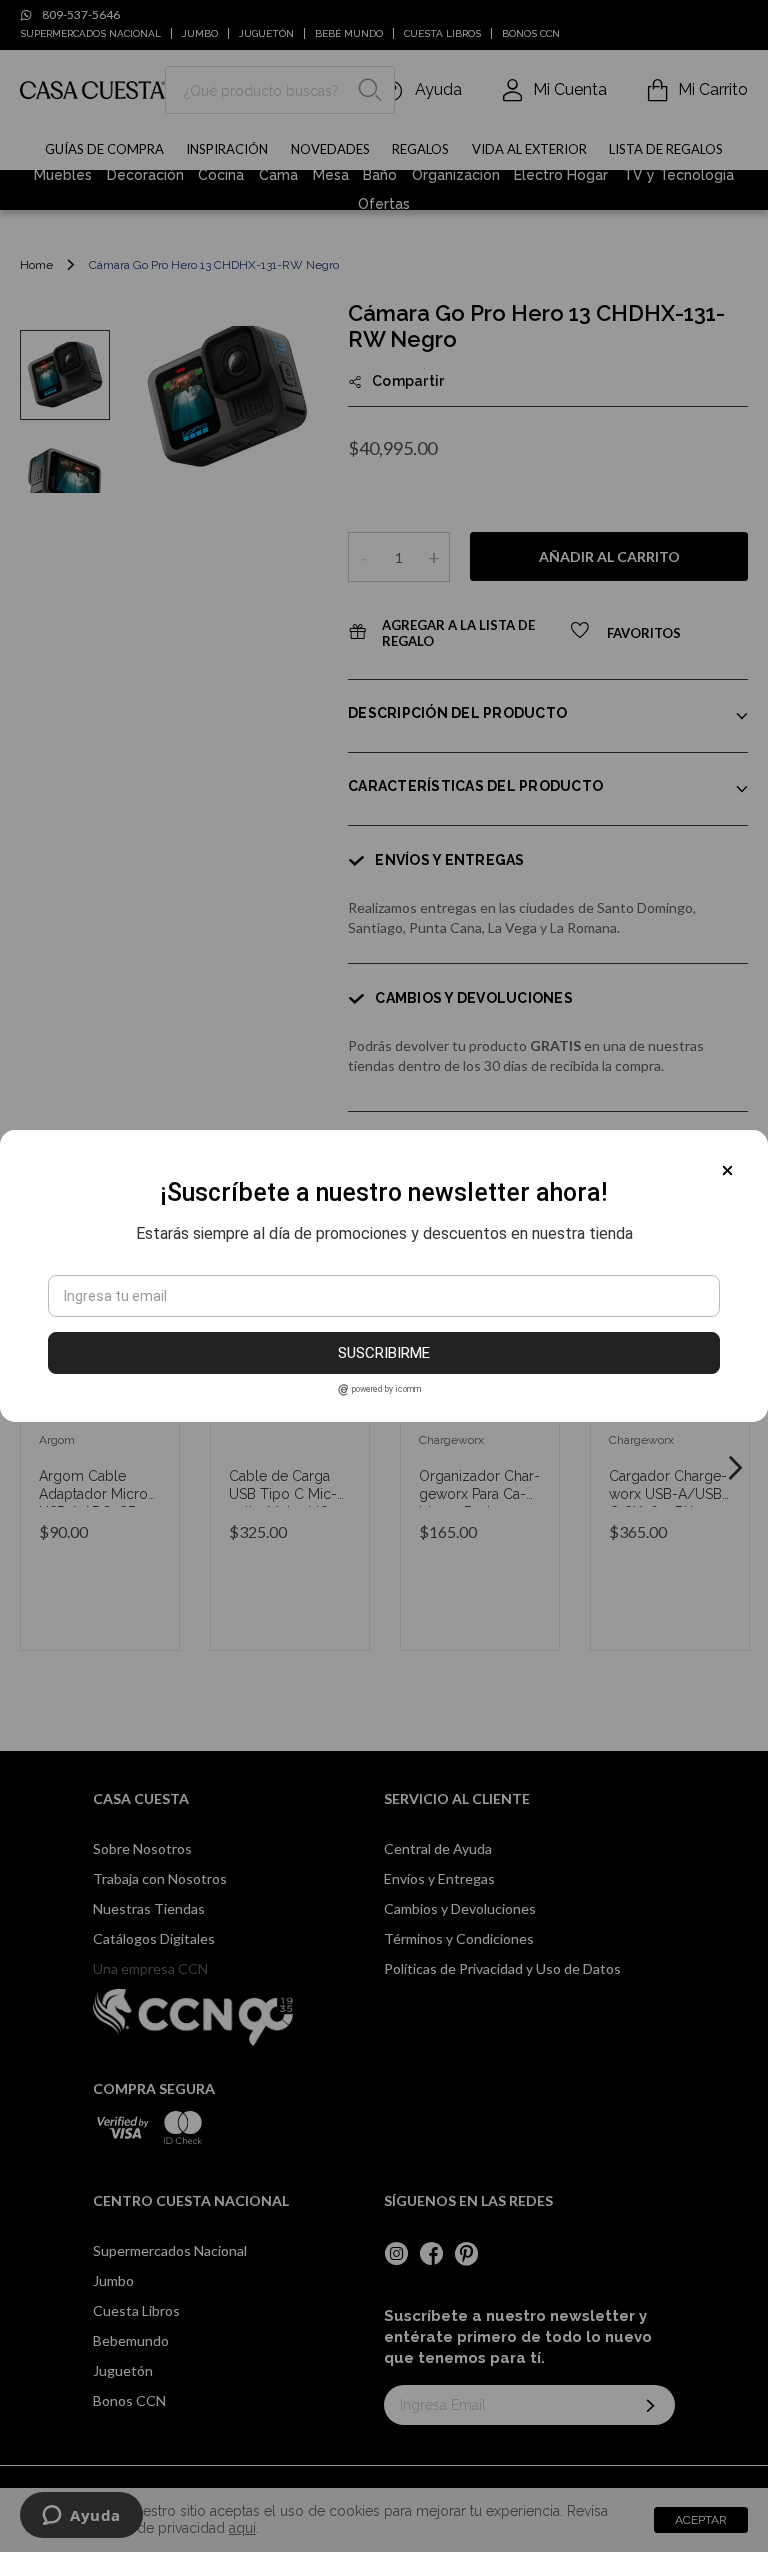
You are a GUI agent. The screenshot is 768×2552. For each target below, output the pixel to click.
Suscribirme (384, 1353)
